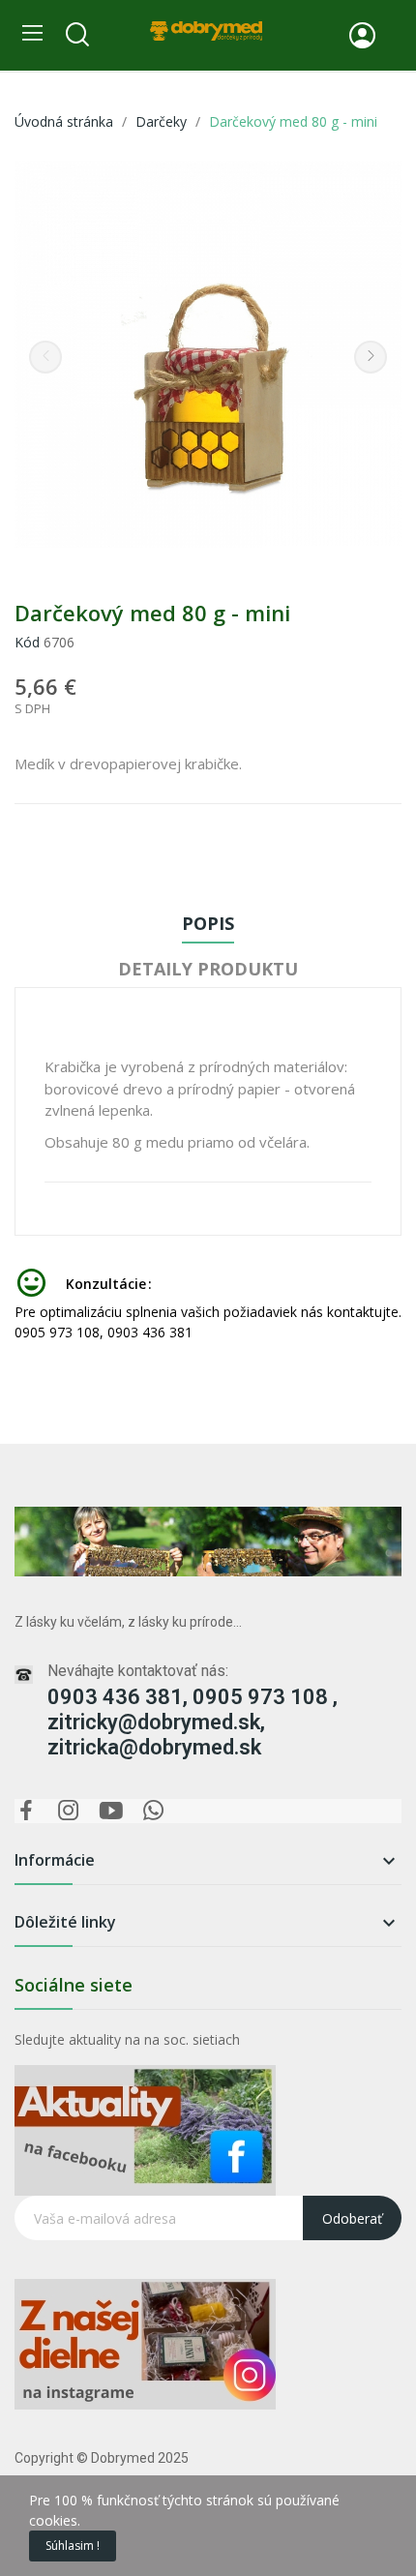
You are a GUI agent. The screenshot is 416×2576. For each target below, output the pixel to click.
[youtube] (111, 1811)
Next (371, 357)
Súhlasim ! (73, 2546)
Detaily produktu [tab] (208, 969)
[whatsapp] (154, 1811)
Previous (45, 357)
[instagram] (69, 1811)
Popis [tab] (208, 923)
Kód (27, 642)
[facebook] (26, 1811)
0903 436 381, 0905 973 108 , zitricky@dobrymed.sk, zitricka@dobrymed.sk (193, 1722)
